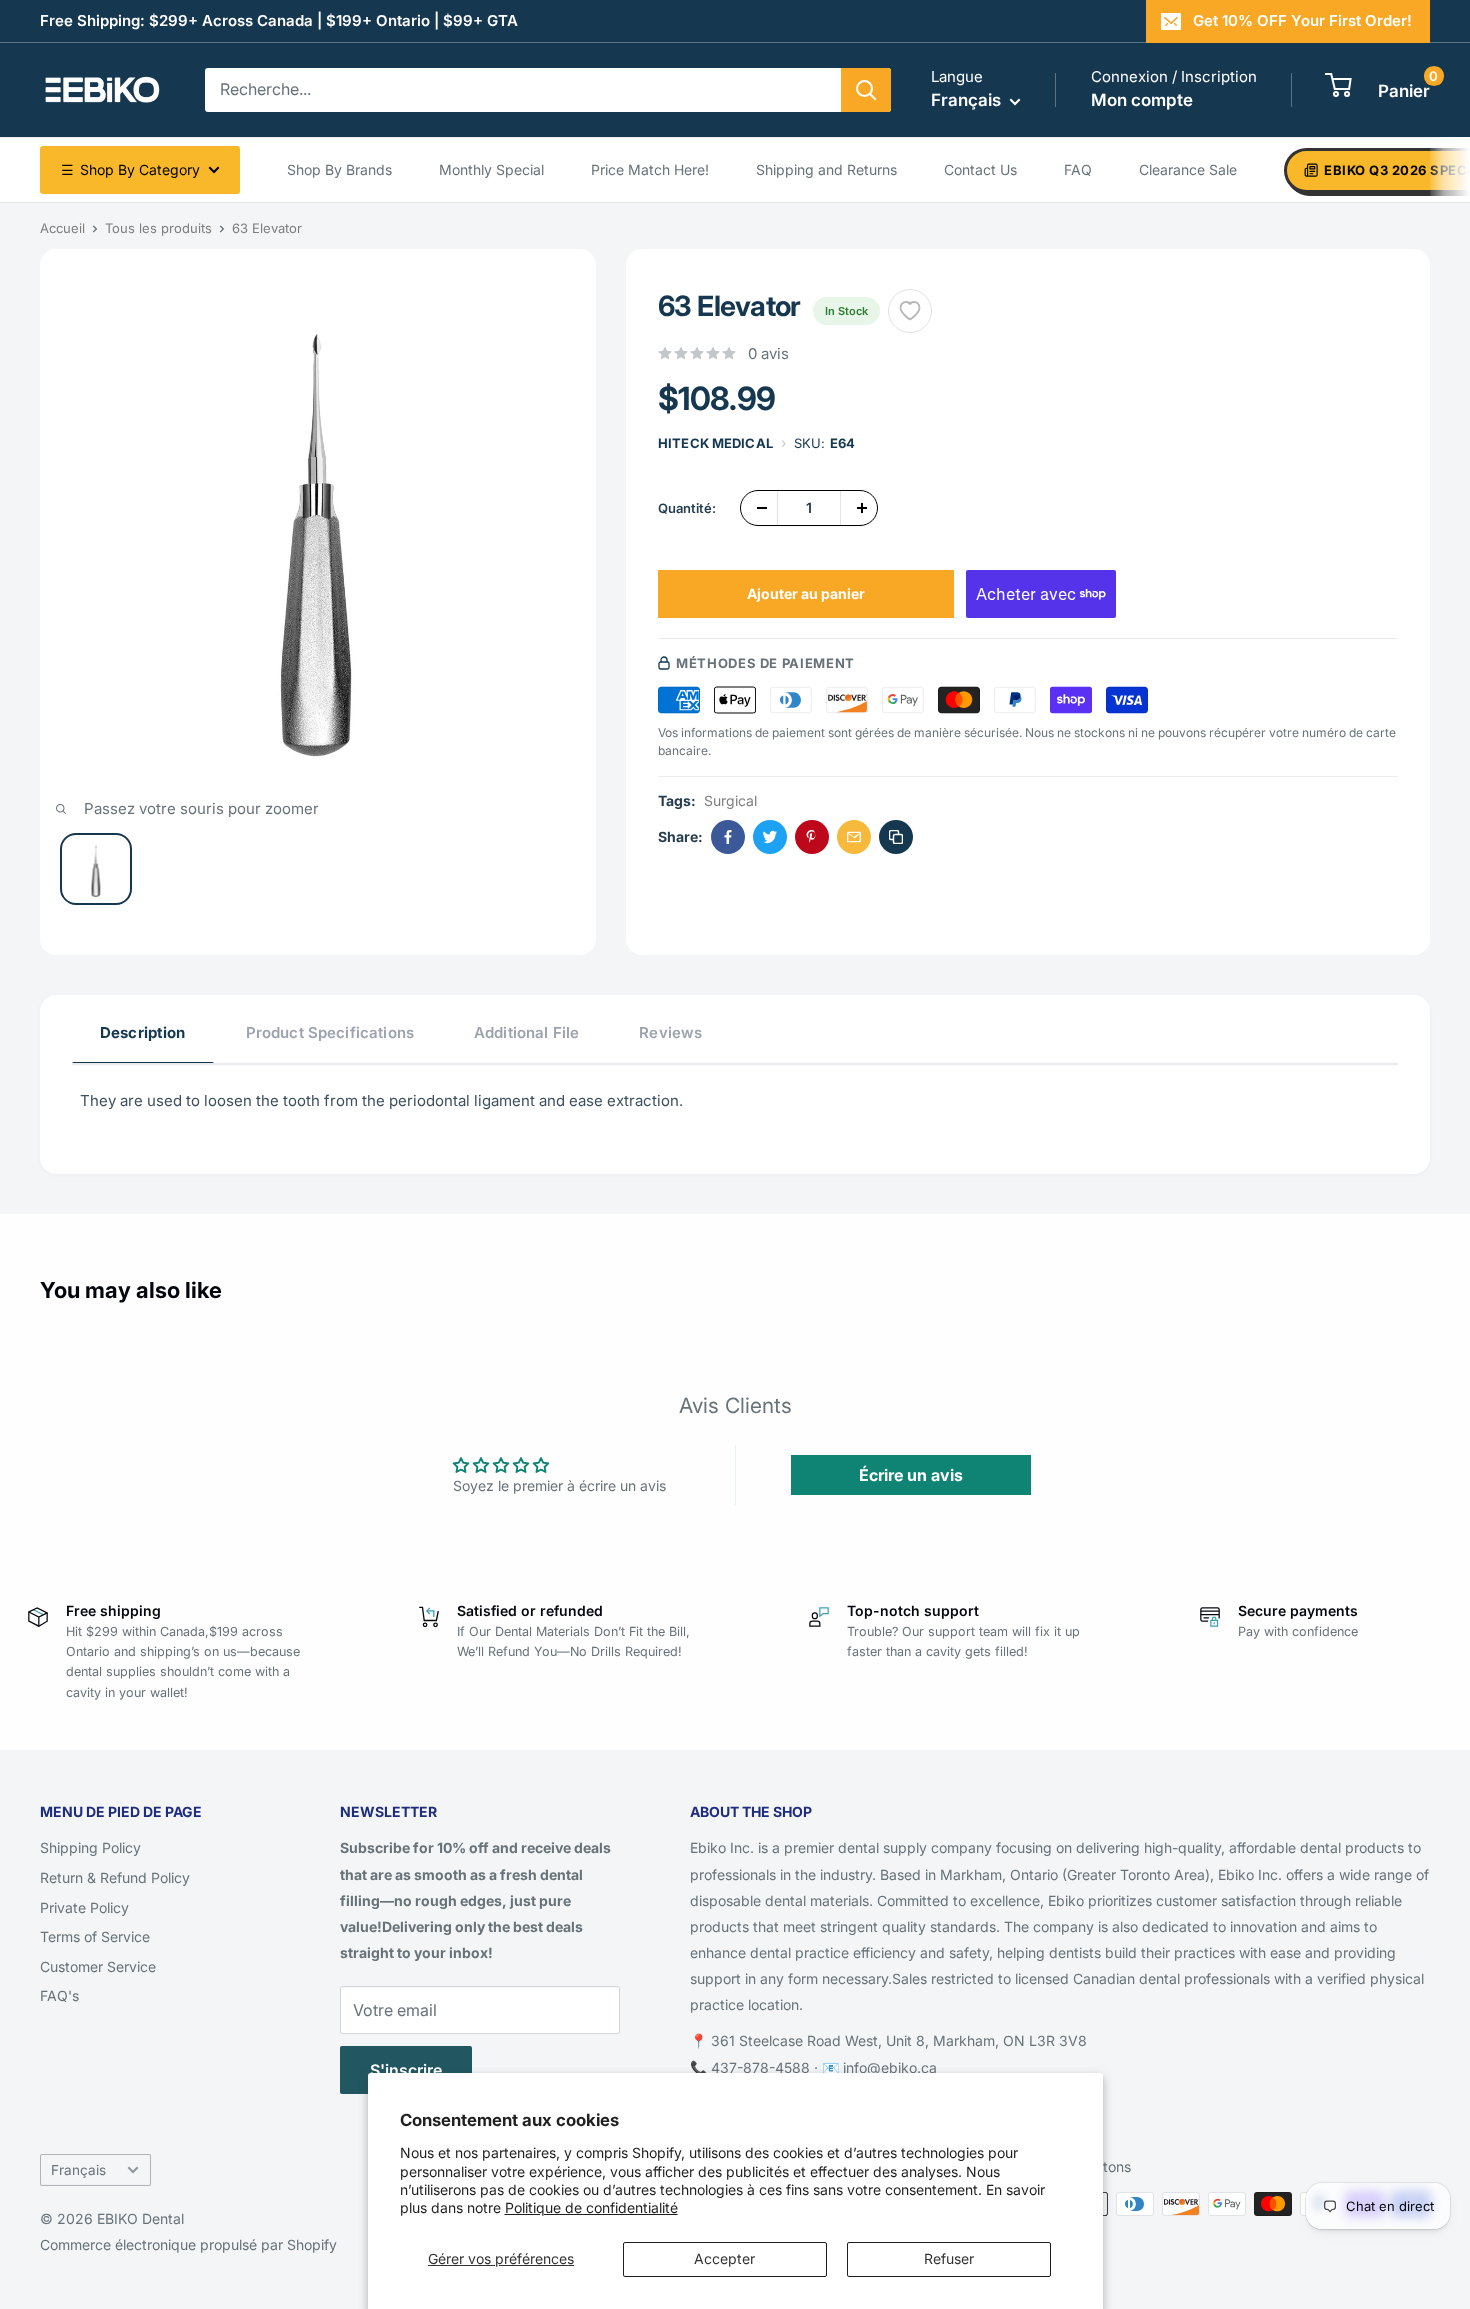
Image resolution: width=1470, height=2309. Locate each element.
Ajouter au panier (806, 593)
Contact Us (980, 169)
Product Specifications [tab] (330, 1032)
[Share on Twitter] (770, 837)
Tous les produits (158, 228)
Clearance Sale (1188, 169)
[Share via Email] (854, 837)
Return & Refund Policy (115, 1877)
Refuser (949, 2258)
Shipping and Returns (826, 169)
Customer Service (98, 1966)
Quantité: (687, 508)
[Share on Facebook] (728, 837)
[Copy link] (896, 837)
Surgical (730, 800)
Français (78, 2170)
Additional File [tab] (526, 1032)
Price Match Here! (650, 169)
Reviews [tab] (670, 1032)
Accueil (62, 228)
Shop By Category (130, 169)
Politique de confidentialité (591, 2207)
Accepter (724, 2258)
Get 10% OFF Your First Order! (1302, 20)
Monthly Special (491, 169)
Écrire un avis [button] (911, 1475)
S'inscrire (406, 2070)
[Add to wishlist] (910, 311)
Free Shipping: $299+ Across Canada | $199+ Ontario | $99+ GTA (279, 20)
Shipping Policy (90, 1847)
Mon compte (1142, 100)
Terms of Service (95, 1936)
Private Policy (84, 1907)
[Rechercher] (866, 90)
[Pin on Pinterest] (812, 837)
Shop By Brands (339, 169)
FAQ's (59, 1995)
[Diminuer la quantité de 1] (759, 508)
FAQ (1078, 169)
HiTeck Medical (715, 443)
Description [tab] (143, 1032)
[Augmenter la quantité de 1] (859, 508)
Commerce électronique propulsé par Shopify (188, 2244)
